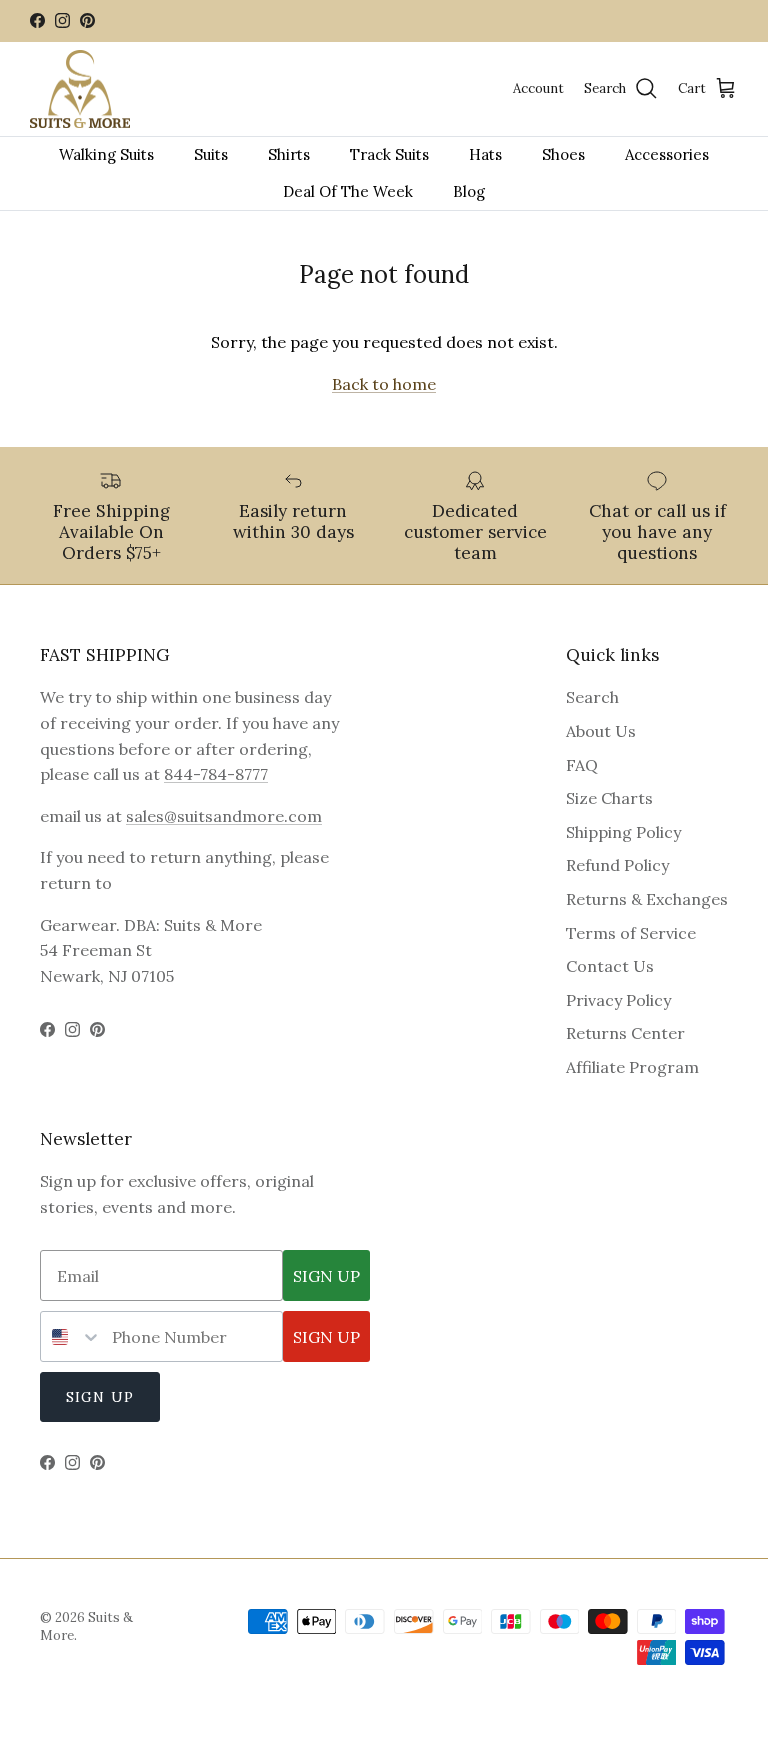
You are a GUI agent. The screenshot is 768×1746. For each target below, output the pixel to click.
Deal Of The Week (348, 191)
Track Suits (389, 154)
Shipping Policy (623, 832)
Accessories (667, 154)
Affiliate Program (632, 1067)
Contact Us (610, 966)
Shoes (563, 154)
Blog (469, 191)
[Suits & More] (80, 89)
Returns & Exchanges (647, 899)
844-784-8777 (216, 774)
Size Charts (609, 798)
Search (592, 697)
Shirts (289, 154)
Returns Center (625, 1033)
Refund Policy (617, 865)
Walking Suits (106, 154)
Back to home (384, 384)
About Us (601, 731)
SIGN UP (326, 1276)
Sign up (100, 1397)
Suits (211, 154)
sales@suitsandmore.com (224, 816)
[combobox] (71, 1336)
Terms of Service (631, 933)
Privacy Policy (618, 1000)
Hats (485, 154)
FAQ (582, 765)
